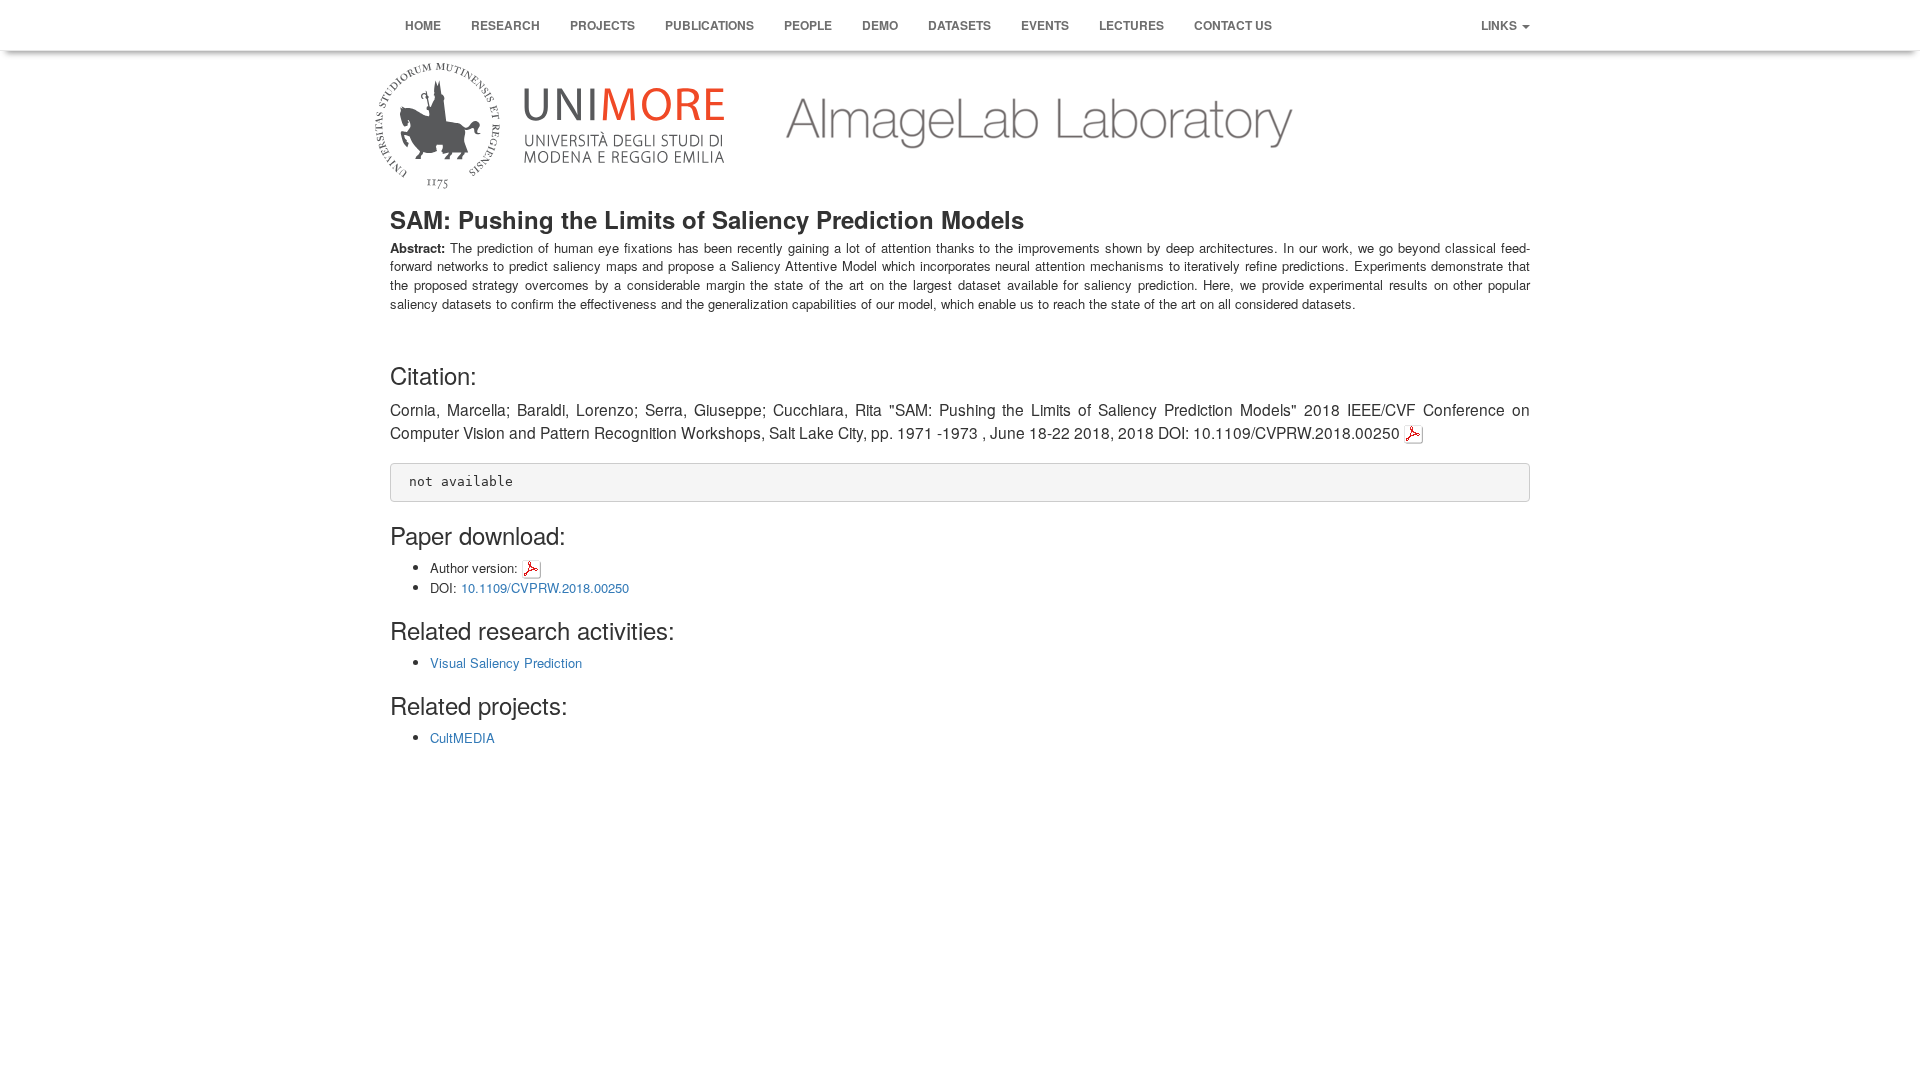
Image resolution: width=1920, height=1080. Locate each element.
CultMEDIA (462, 737)
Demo (880, 25)
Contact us (1233, 25)
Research (505, 25)
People (808, 25)
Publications (709, 25)
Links (1500, 25)
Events (1045, 25)
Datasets (959, 25)
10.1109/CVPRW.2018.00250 (545, 587)
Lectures (1131, 25)
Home (423, 25)
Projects (602, 25)
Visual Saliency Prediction (506, 662)
